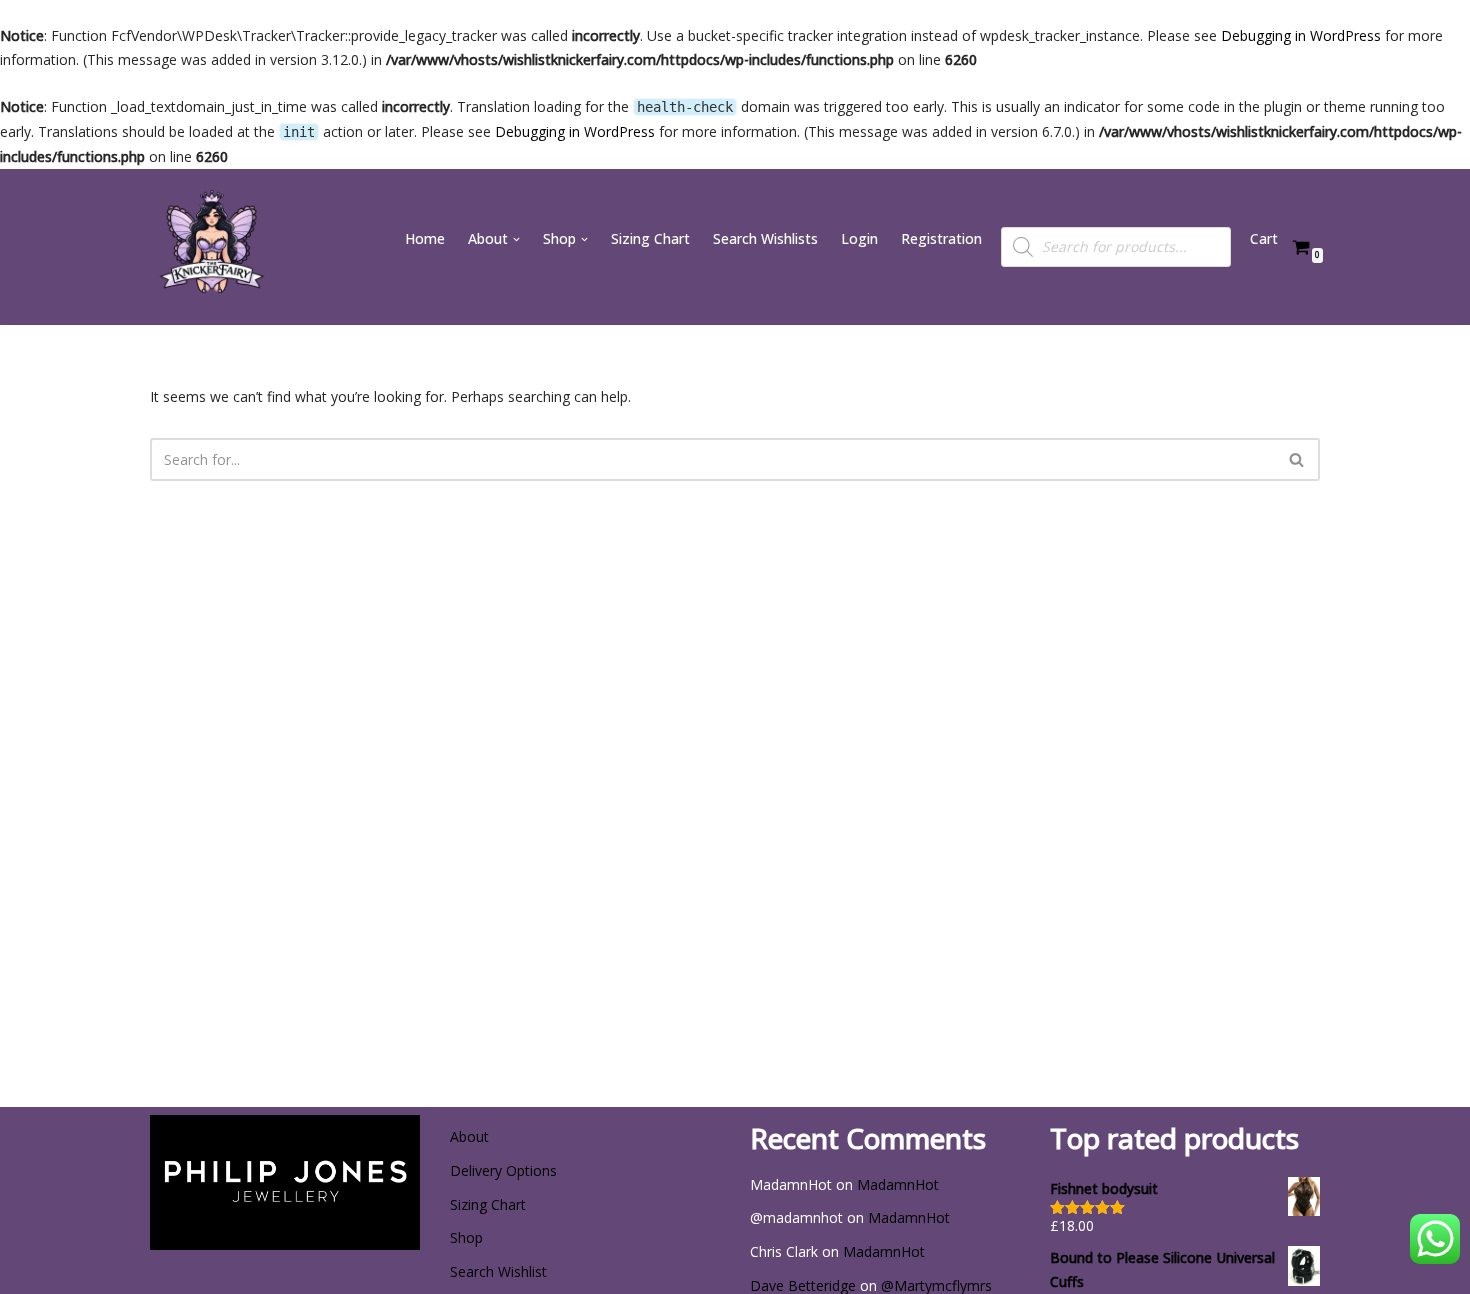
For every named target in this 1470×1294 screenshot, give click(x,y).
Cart (1264, 238)
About (469, 1136)
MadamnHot (898, 1184)
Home (425, 238)
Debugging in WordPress (1301, 35)
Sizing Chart (650, 238)
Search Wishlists (765, 238)
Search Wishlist (498, 1271)
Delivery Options (503, 1170)
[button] (516, 239)
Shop (466, 1237)
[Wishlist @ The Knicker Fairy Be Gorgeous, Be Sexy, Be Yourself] (210, 247)
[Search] (1297, 459)
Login (859, 238)
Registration (941, 238)
